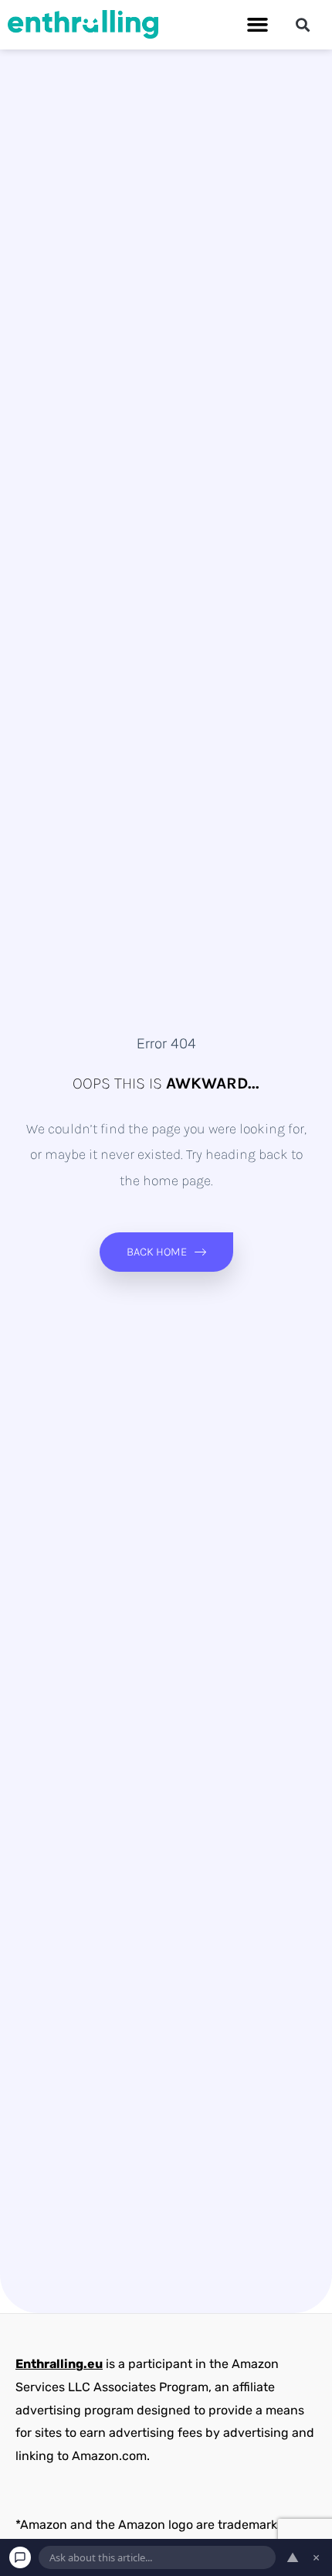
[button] (258, 25)
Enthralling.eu (59, 2364)
